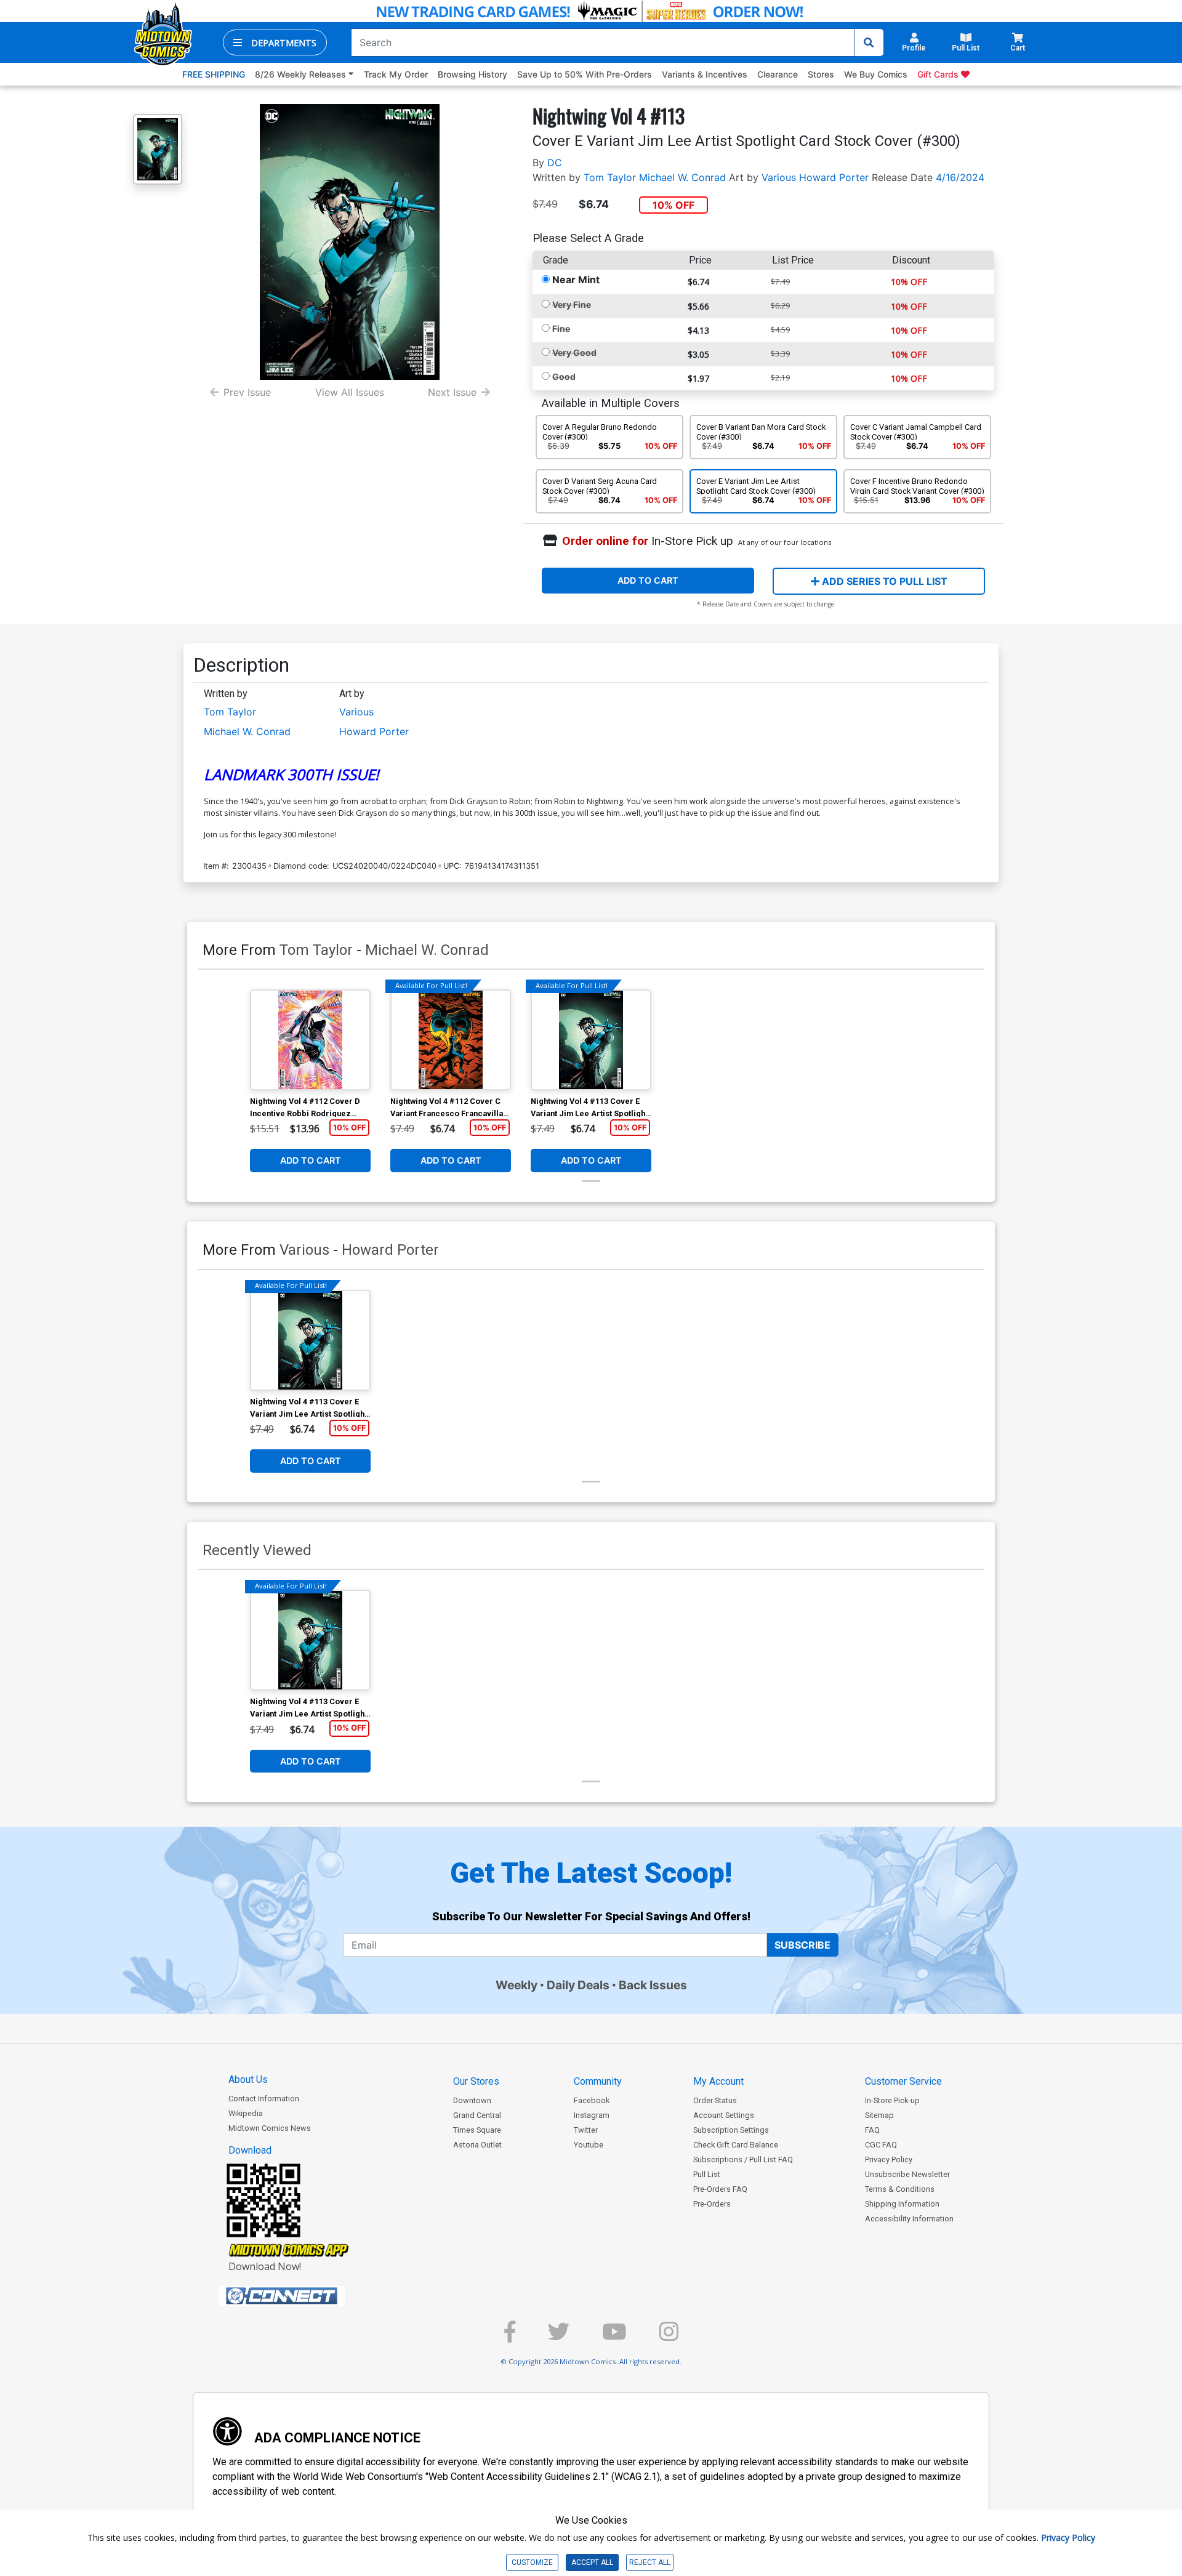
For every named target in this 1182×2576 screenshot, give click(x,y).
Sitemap (879, 2115)
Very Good (574, 352)
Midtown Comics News (270, 2128)
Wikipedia (246, 2113)
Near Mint (576, 280)
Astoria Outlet (477, 2145)
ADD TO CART (648, 580)
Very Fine (572, 304)
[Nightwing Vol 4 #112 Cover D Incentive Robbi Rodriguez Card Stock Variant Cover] (310, 1040)
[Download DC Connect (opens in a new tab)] (305, 2296)
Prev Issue (247, 392)
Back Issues (653, 1985)
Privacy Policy (889, 2159)
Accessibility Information (909, 2219)
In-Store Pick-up (892, 2100)
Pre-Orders (712, 2204)
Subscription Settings (731, 2130)
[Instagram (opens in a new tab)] (669, 2337)
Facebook (592, 2100)
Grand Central (477, 2115)
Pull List (707, 2174)
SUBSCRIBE (802, 1945)
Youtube (589, 2145)
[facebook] (510, 2337)
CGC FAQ (881, 2145)
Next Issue (452, 392)
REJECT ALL (650, 2562)
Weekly (517, 1985)
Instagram (592, 2115)
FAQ (872, 2130)
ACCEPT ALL (592, 2562)
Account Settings (724, 2115)
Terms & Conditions (900, 2189)
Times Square (477, 2130)
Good (564, 376)
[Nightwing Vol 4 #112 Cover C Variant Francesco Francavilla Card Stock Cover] (451, 1040)
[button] (275, 42)
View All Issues (350, 392)
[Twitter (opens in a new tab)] (559, 2337)
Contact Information (264, 2099)
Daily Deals (578, 1985)
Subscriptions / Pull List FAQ (743, 2159)
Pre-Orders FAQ (720, 2189)
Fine (561, 328)
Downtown (472, 2100)
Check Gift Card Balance (736, 2145)
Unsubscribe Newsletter (907, 2174)
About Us (248, 2079)
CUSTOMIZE (532, 2562)
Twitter (586, 2130)
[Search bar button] (869, 42)
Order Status (715, 2100)
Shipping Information (902, 2204)
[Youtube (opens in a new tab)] (614, 2337)
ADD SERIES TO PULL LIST (883, 581)
